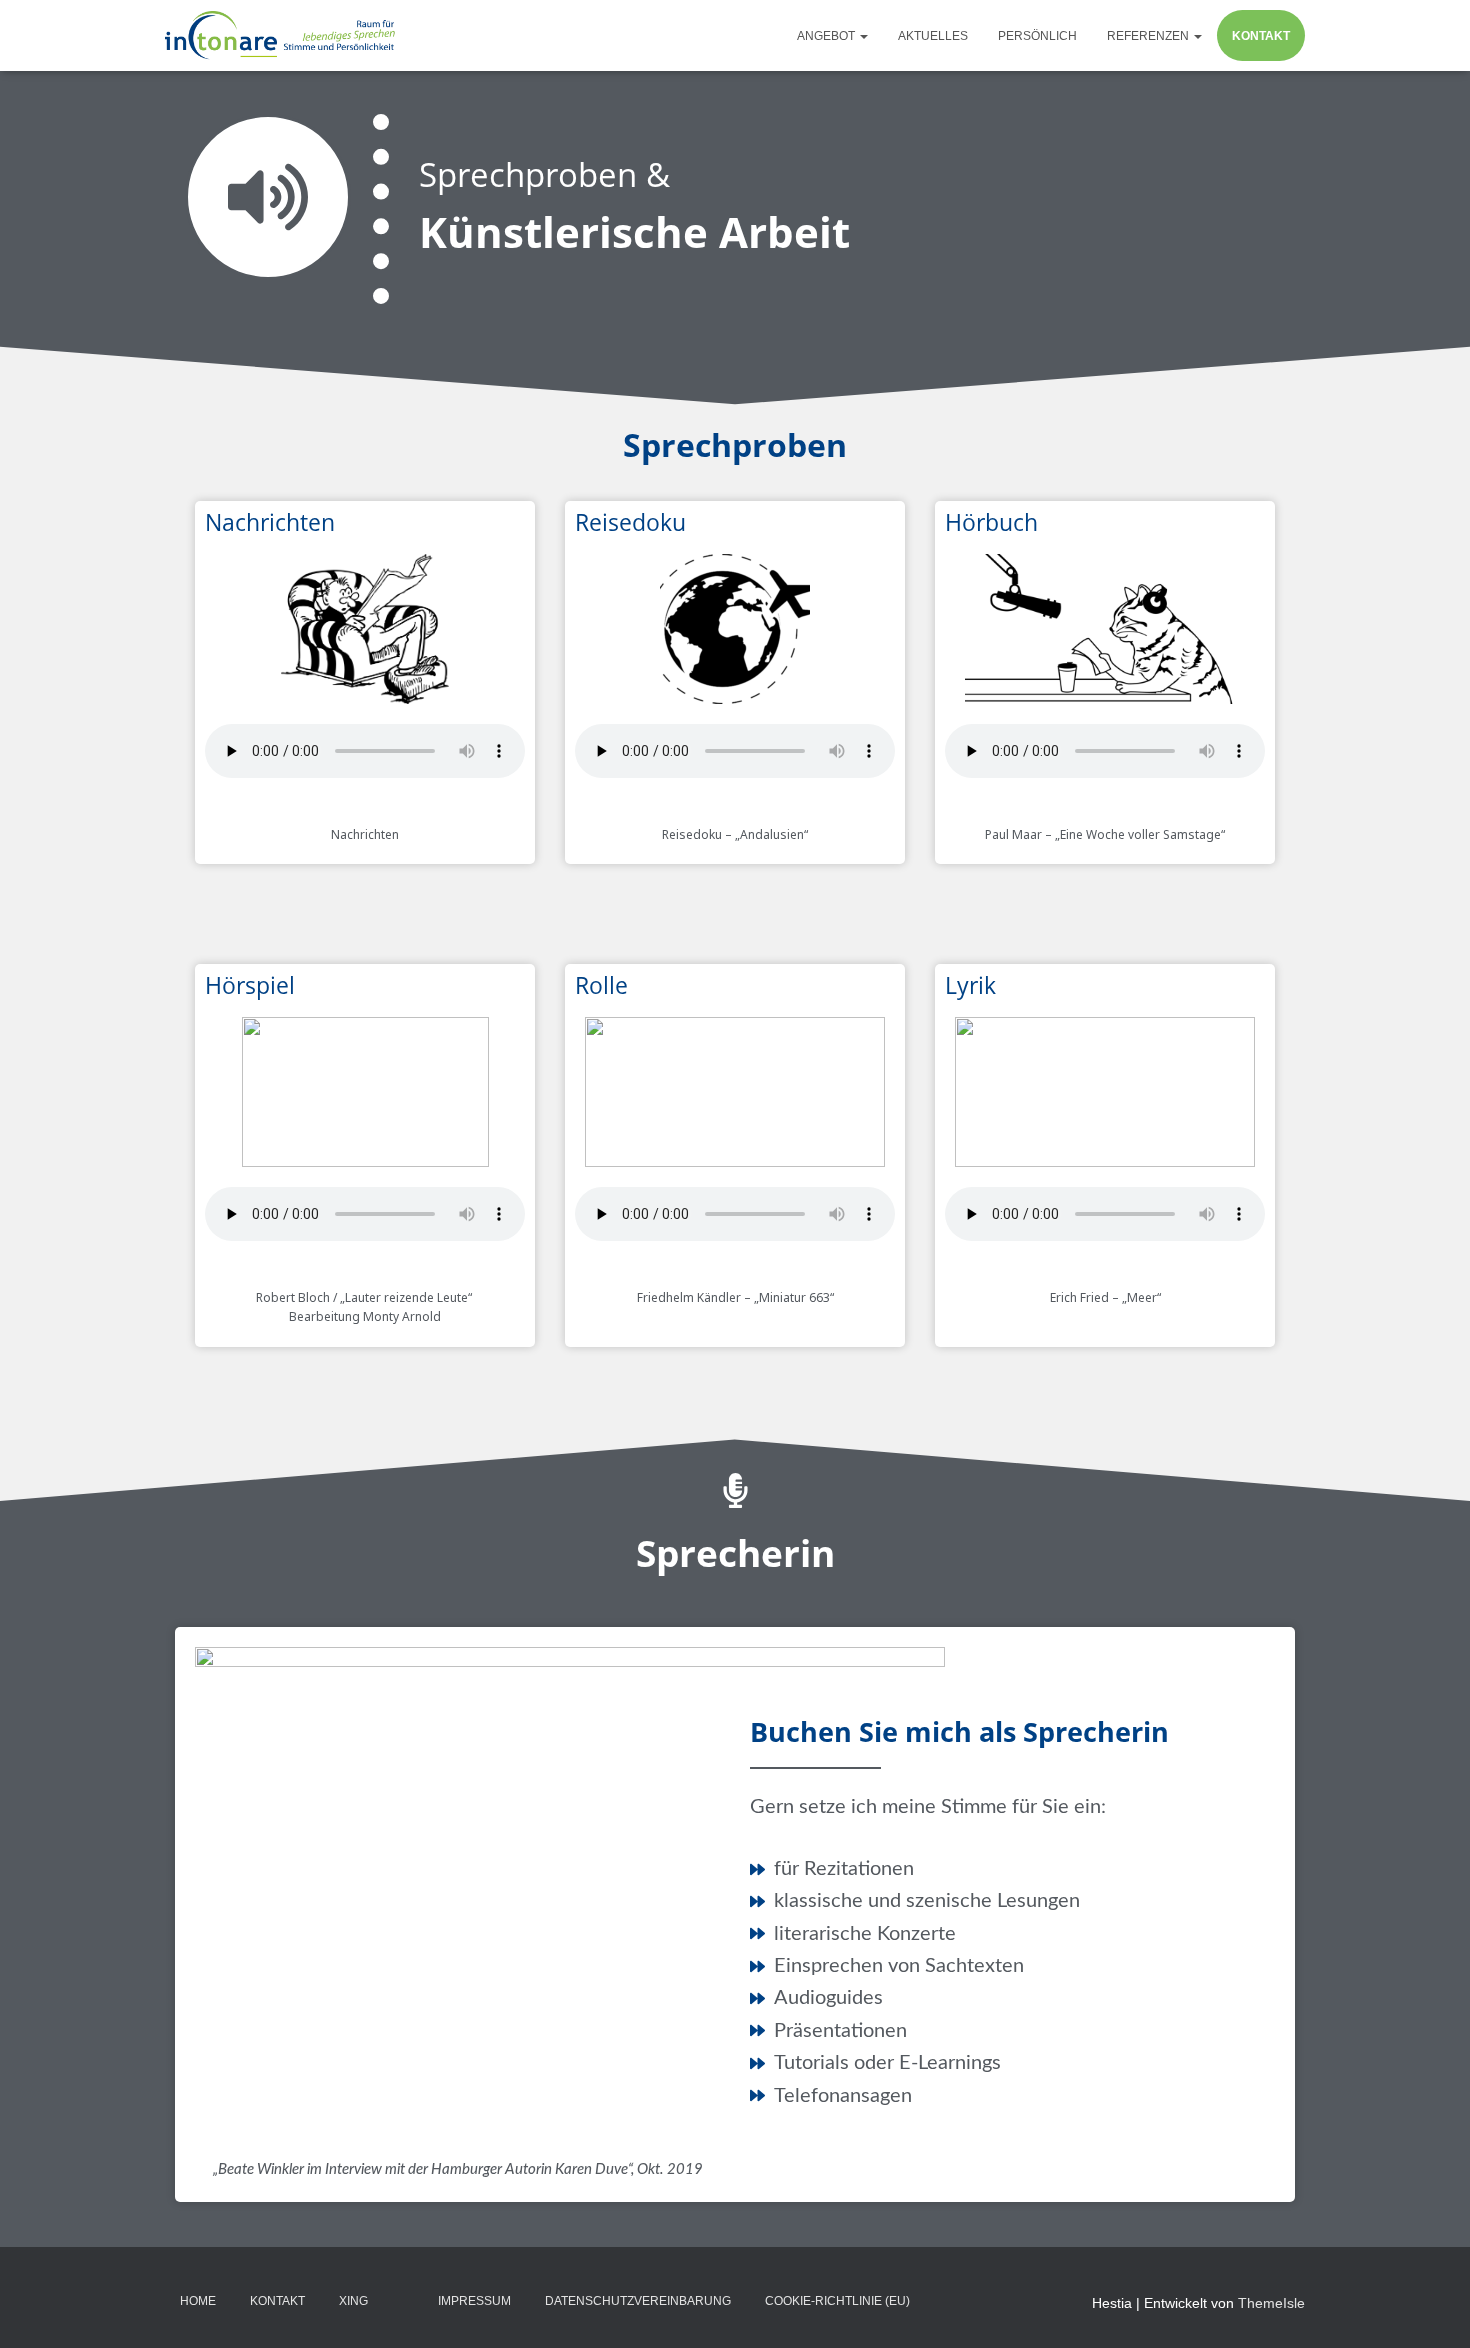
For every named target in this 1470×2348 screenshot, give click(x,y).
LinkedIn (403, 2300)
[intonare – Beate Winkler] (281, 36)
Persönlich (1037, 36)
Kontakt (1261, 36)
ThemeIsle (1271, 2303)
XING (353, 2301)
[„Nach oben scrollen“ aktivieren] (1430, 2308)
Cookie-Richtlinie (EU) (837, 2301)
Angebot (827, 36)
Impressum (474, 2301)
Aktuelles (933, 36)
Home (198, 2301)
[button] (863, 36)
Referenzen (1149, 36)
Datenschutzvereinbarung (638, 2301)
